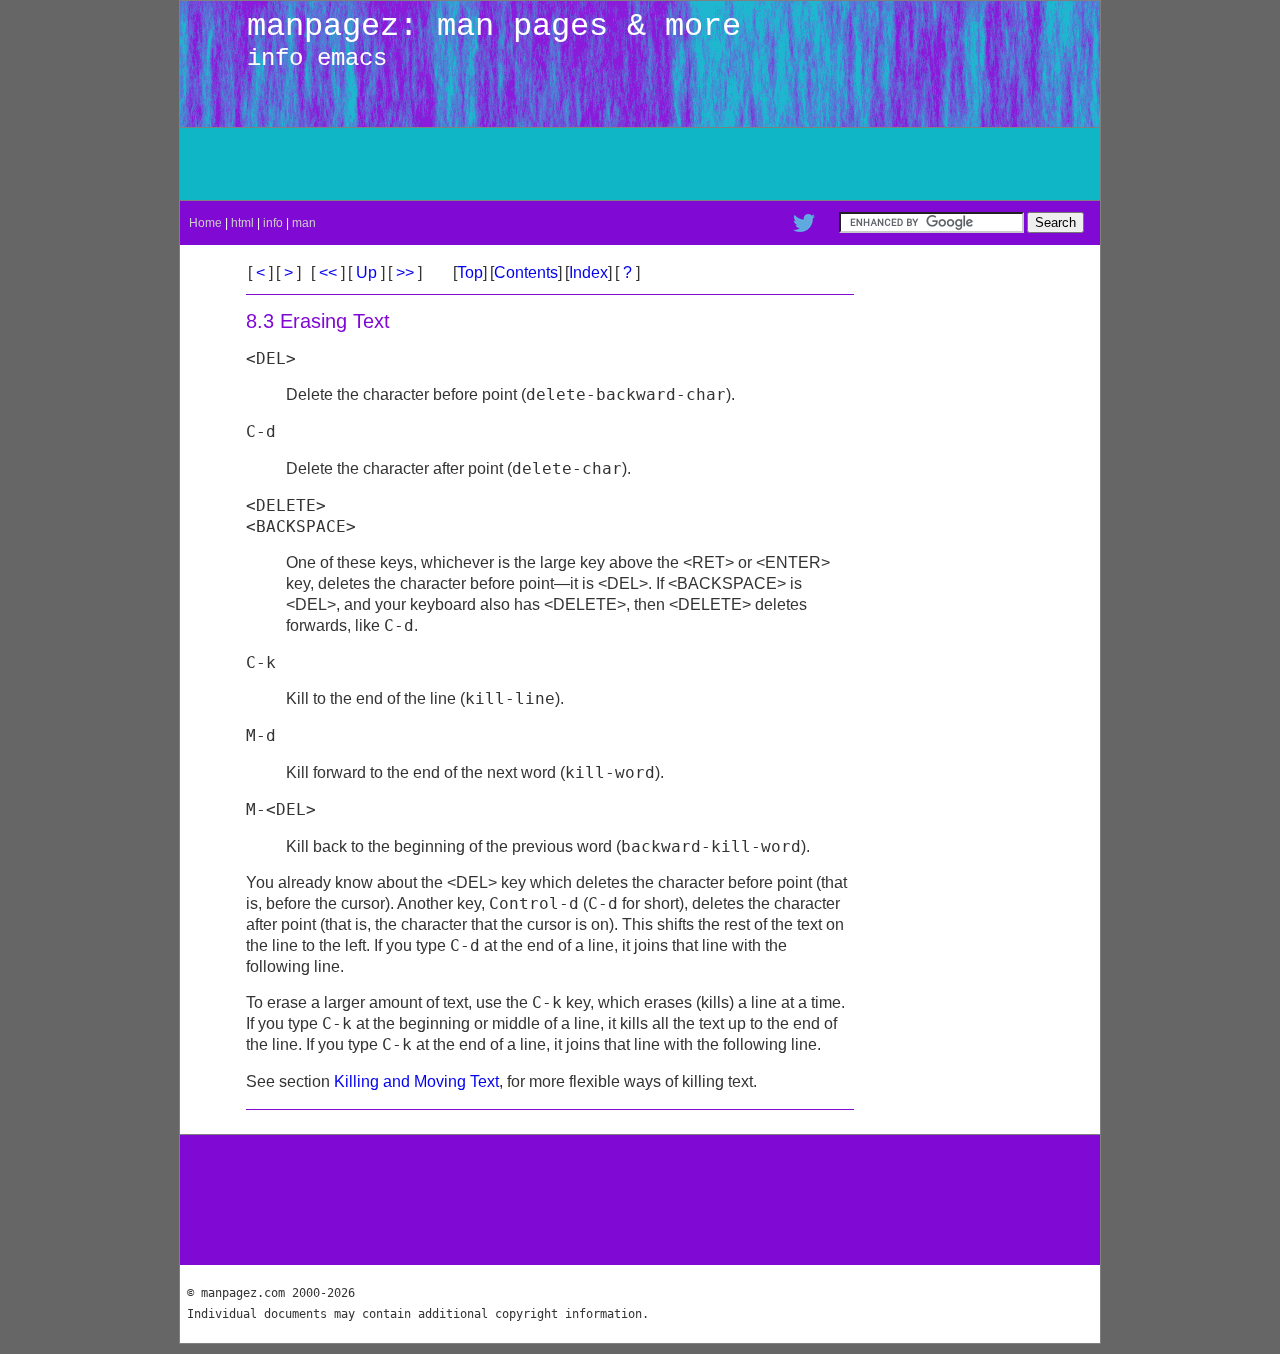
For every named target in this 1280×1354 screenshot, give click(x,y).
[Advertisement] (860, 164)
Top (470, 272)
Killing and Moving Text (416, 1081)
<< (328, 272)
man (304, 223)
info (273, 223)
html (242, 223)
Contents (526, 272)
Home (205, 223)
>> (405, 272)
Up (366, 272)
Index (588, 272)
